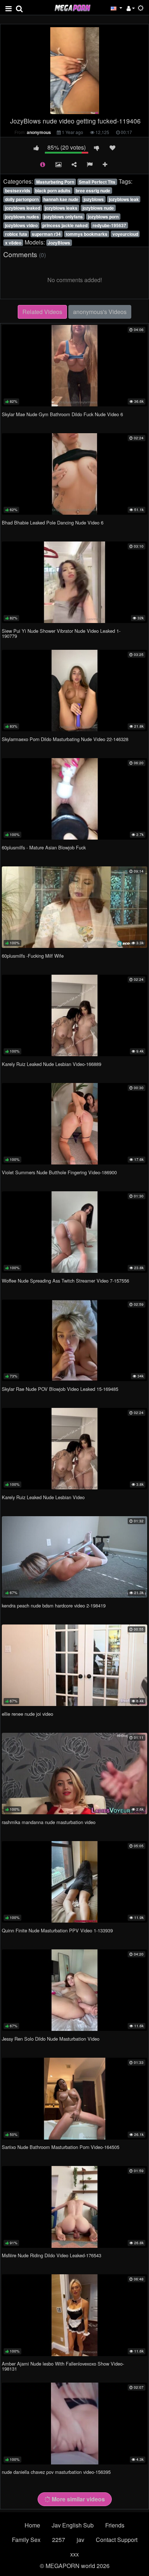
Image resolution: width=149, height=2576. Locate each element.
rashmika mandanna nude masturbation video (49, 1822)
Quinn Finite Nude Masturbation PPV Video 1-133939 (57, 1930)
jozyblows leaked (23, 208)
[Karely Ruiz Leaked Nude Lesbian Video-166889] (74, 1015)
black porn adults (53, 191)
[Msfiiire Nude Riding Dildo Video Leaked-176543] (74, 2207)
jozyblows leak (124, 199)
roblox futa (16, 234)
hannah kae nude (61, 199)
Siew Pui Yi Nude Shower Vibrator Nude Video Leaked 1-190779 (61, 633)
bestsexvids (18, 191)
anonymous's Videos (100, 312)
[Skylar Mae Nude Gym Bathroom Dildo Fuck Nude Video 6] (74, 366)
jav (80, 2540)
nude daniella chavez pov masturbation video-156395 (56, 2472)
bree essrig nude (93, 191)
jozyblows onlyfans (63, 217)
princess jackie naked (65, 225)
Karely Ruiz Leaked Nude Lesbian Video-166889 (52, 1064)
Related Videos (42, 312)
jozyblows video (21, 225)
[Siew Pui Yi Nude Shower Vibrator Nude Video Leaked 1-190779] (74, 582)
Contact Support (117, 2540)
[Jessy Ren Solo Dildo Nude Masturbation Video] (74, 1990)
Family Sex (26, 2540)
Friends (115, 2525)
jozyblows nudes (22, 217)
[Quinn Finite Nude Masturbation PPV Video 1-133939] (74, 1882)
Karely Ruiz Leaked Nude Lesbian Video (43, 1497)
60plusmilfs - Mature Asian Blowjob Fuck (44, 847)
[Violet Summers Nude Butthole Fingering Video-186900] (74, 1124)
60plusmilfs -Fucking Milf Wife (33, 956)
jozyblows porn (103, 217)
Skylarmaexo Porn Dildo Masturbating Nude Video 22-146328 (65, 739)
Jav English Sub (73, 2525)
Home (32, 2525)
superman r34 (46, 234)
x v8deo (13, 243)
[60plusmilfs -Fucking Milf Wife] (74, 907)
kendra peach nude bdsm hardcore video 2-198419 (54, 1605)
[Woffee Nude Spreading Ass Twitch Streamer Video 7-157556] (74, 1232)
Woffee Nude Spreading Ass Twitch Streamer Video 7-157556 (65, 1281)
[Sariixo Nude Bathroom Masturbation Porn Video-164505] (74, 2098)
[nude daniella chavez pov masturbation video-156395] (74, 2423)
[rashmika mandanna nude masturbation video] (74, 1774)
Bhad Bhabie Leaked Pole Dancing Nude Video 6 (53, 522)
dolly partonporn (22, 199)
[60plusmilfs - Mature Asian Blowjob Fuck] (74, 799)
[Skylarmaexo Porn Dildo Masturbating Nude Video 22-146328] (74, 691)
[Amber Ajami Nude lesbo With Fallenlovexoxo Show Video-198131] (74, 2315)
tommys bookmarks (87, 234)
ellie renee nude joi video (27, 1714)
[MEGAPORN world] (72, 7)
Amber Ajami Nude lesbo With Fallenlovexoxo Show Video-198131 (63, 2366)
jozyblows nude (98, 208)
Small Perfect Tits (97, 182)
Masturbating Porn (55, 182)
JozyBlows (59, 243)
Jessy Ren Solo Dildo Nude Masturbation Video (51, 2039)
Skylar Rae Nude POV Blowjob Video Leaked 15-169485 (60, 1389)
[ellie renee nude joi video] (74, 1665)
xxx (74, 2554)
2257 (59, 2540)
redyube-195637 (109, 225)
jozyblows (94, 199)
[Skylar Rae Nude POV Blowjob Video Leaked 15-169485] (74, 1340)
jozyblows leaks (61, 208)
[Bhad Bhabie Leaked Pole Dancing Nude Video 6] (74, 474)
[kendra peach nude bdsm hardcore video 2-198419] (74, 1557)
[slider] (59, 109)
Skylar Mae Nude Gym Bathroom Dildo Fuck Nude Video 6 (62, 414)
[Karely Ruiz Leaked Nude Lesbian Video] (74, 1449)
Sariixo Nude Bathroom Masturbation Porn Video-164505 (61, 2147)
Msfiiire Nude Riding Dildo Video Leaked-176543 (52, 2255)
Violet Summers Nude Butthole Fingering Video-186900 (59, 1172)
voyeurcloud (125, 234)
